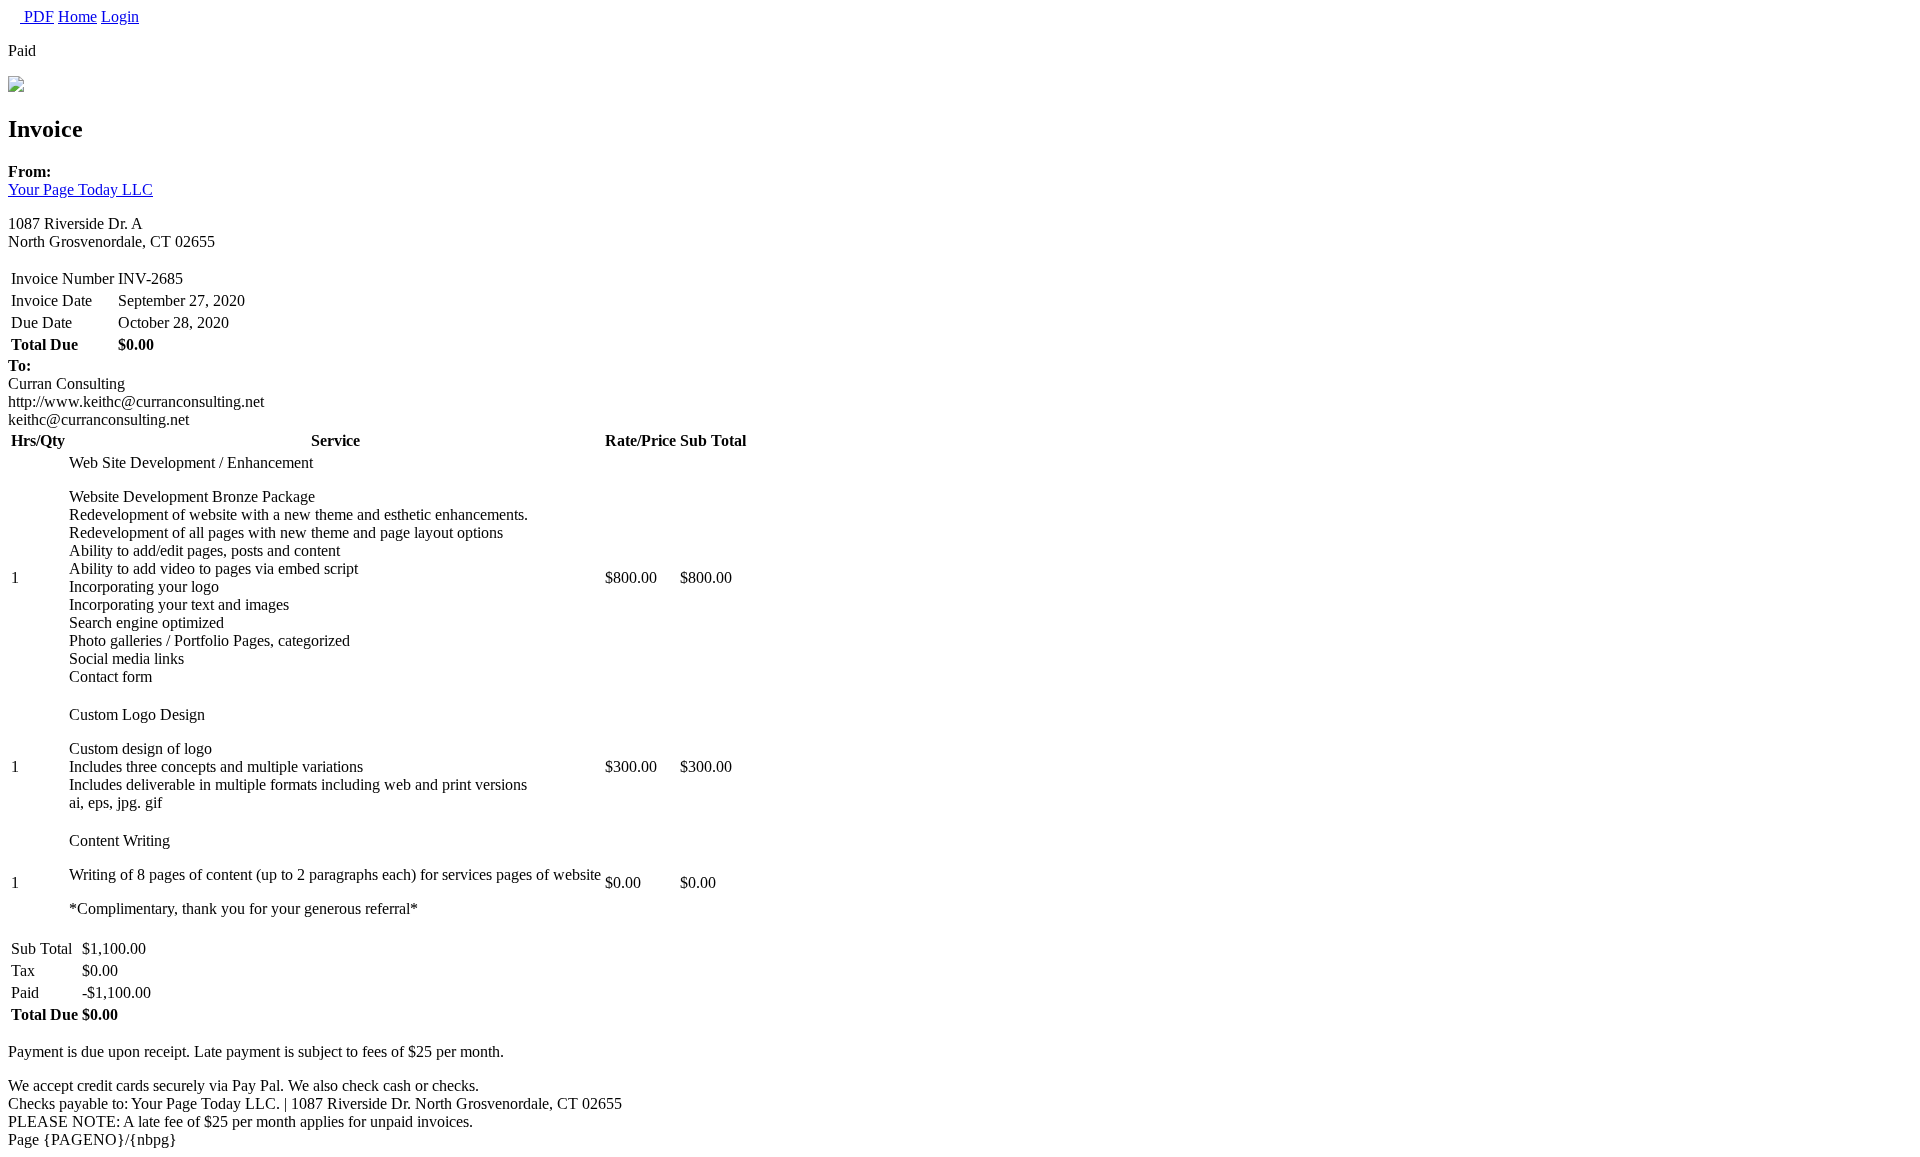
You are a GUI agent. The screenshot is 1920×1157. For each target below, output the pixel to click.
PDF (37, 16)
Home (77, 16)
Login (120, 16)
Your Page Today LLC (80, 189)
